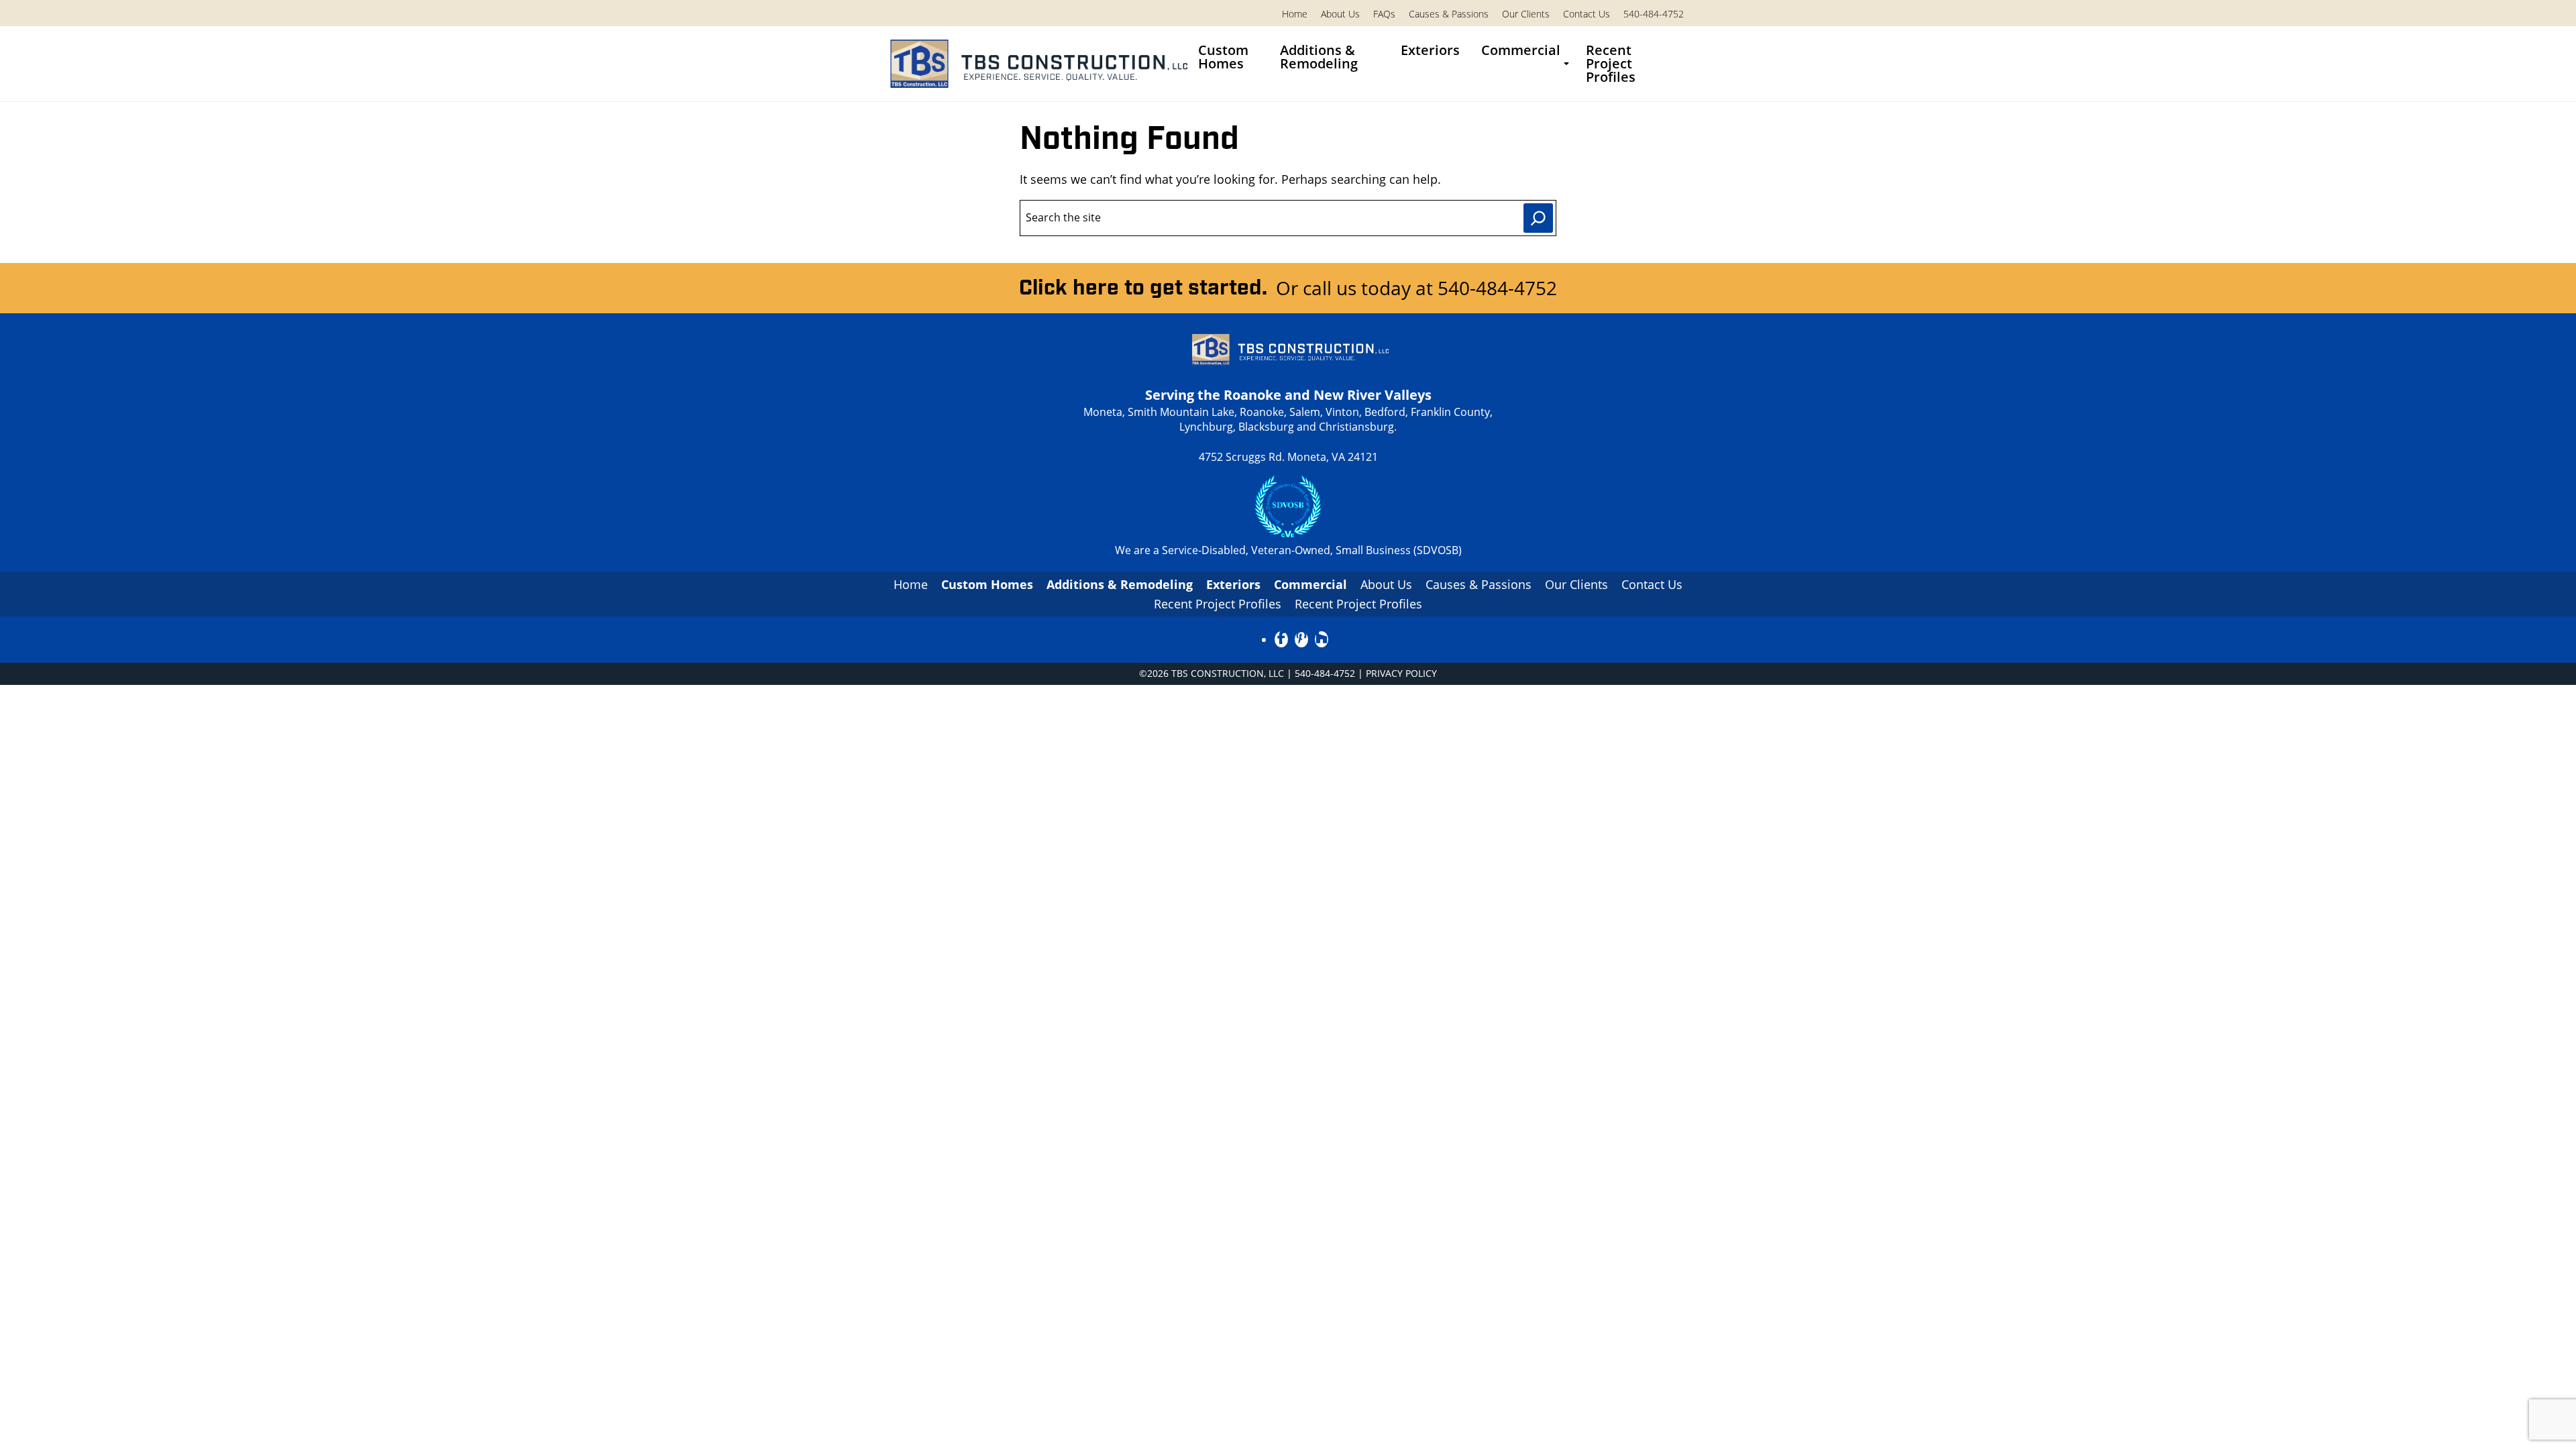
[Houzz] (1322, 639)
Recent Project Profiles (1611, 63)
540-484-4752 (1654, 14)
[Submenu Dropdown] (1566, 64)
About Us (1340, 14)
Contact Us (1587, 14)
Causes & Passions (1449, 14)
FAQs (1384, 14)
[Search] (1538, 218)
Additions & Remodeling (1319, 57)
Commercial (1521, 50)
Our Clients (1526, 14)
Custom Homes (1223, 57)
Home (1295, 14)
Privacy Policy (1401, 673)
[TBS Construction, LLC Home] (1036, 64)
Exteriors (1430, 50)
